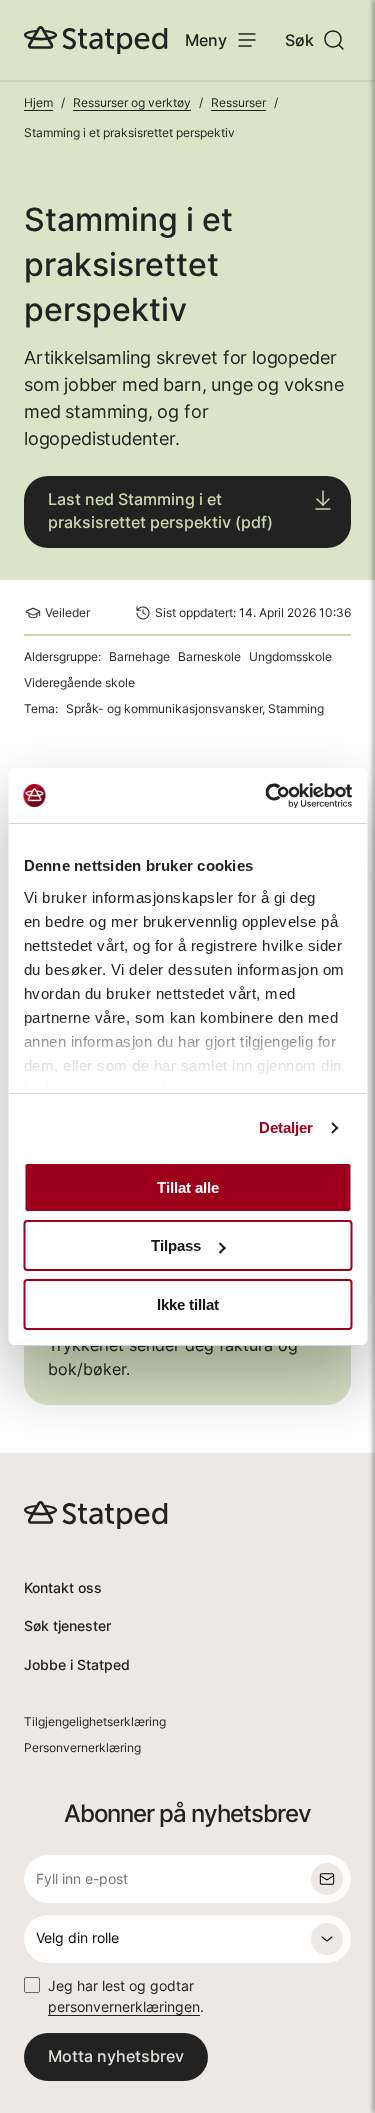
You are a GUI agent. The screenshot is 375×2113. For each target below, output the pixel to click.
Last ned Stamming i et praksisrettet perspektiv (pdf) (160, 510)
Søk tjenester (67, 1625)
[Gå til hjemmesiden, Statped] (96, 40)
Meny (206, 40)
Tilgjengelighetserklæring (95, 1721)
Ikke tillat (188, 1304)
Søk (299, 40)
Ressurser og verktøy (132, 102)
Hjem (38, 102)
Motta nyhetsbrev (116, 2056)
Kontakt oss (63, 1587)
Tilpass (176, 1245)
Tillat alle (188, 1187)
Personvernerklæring (82, 1747)
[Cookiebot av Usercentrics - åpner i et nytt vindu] (267, 796)
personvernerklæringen (124, 2006)
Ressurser (238, 102)
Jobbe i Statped (77, 1664)
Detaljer (286, 1127)
